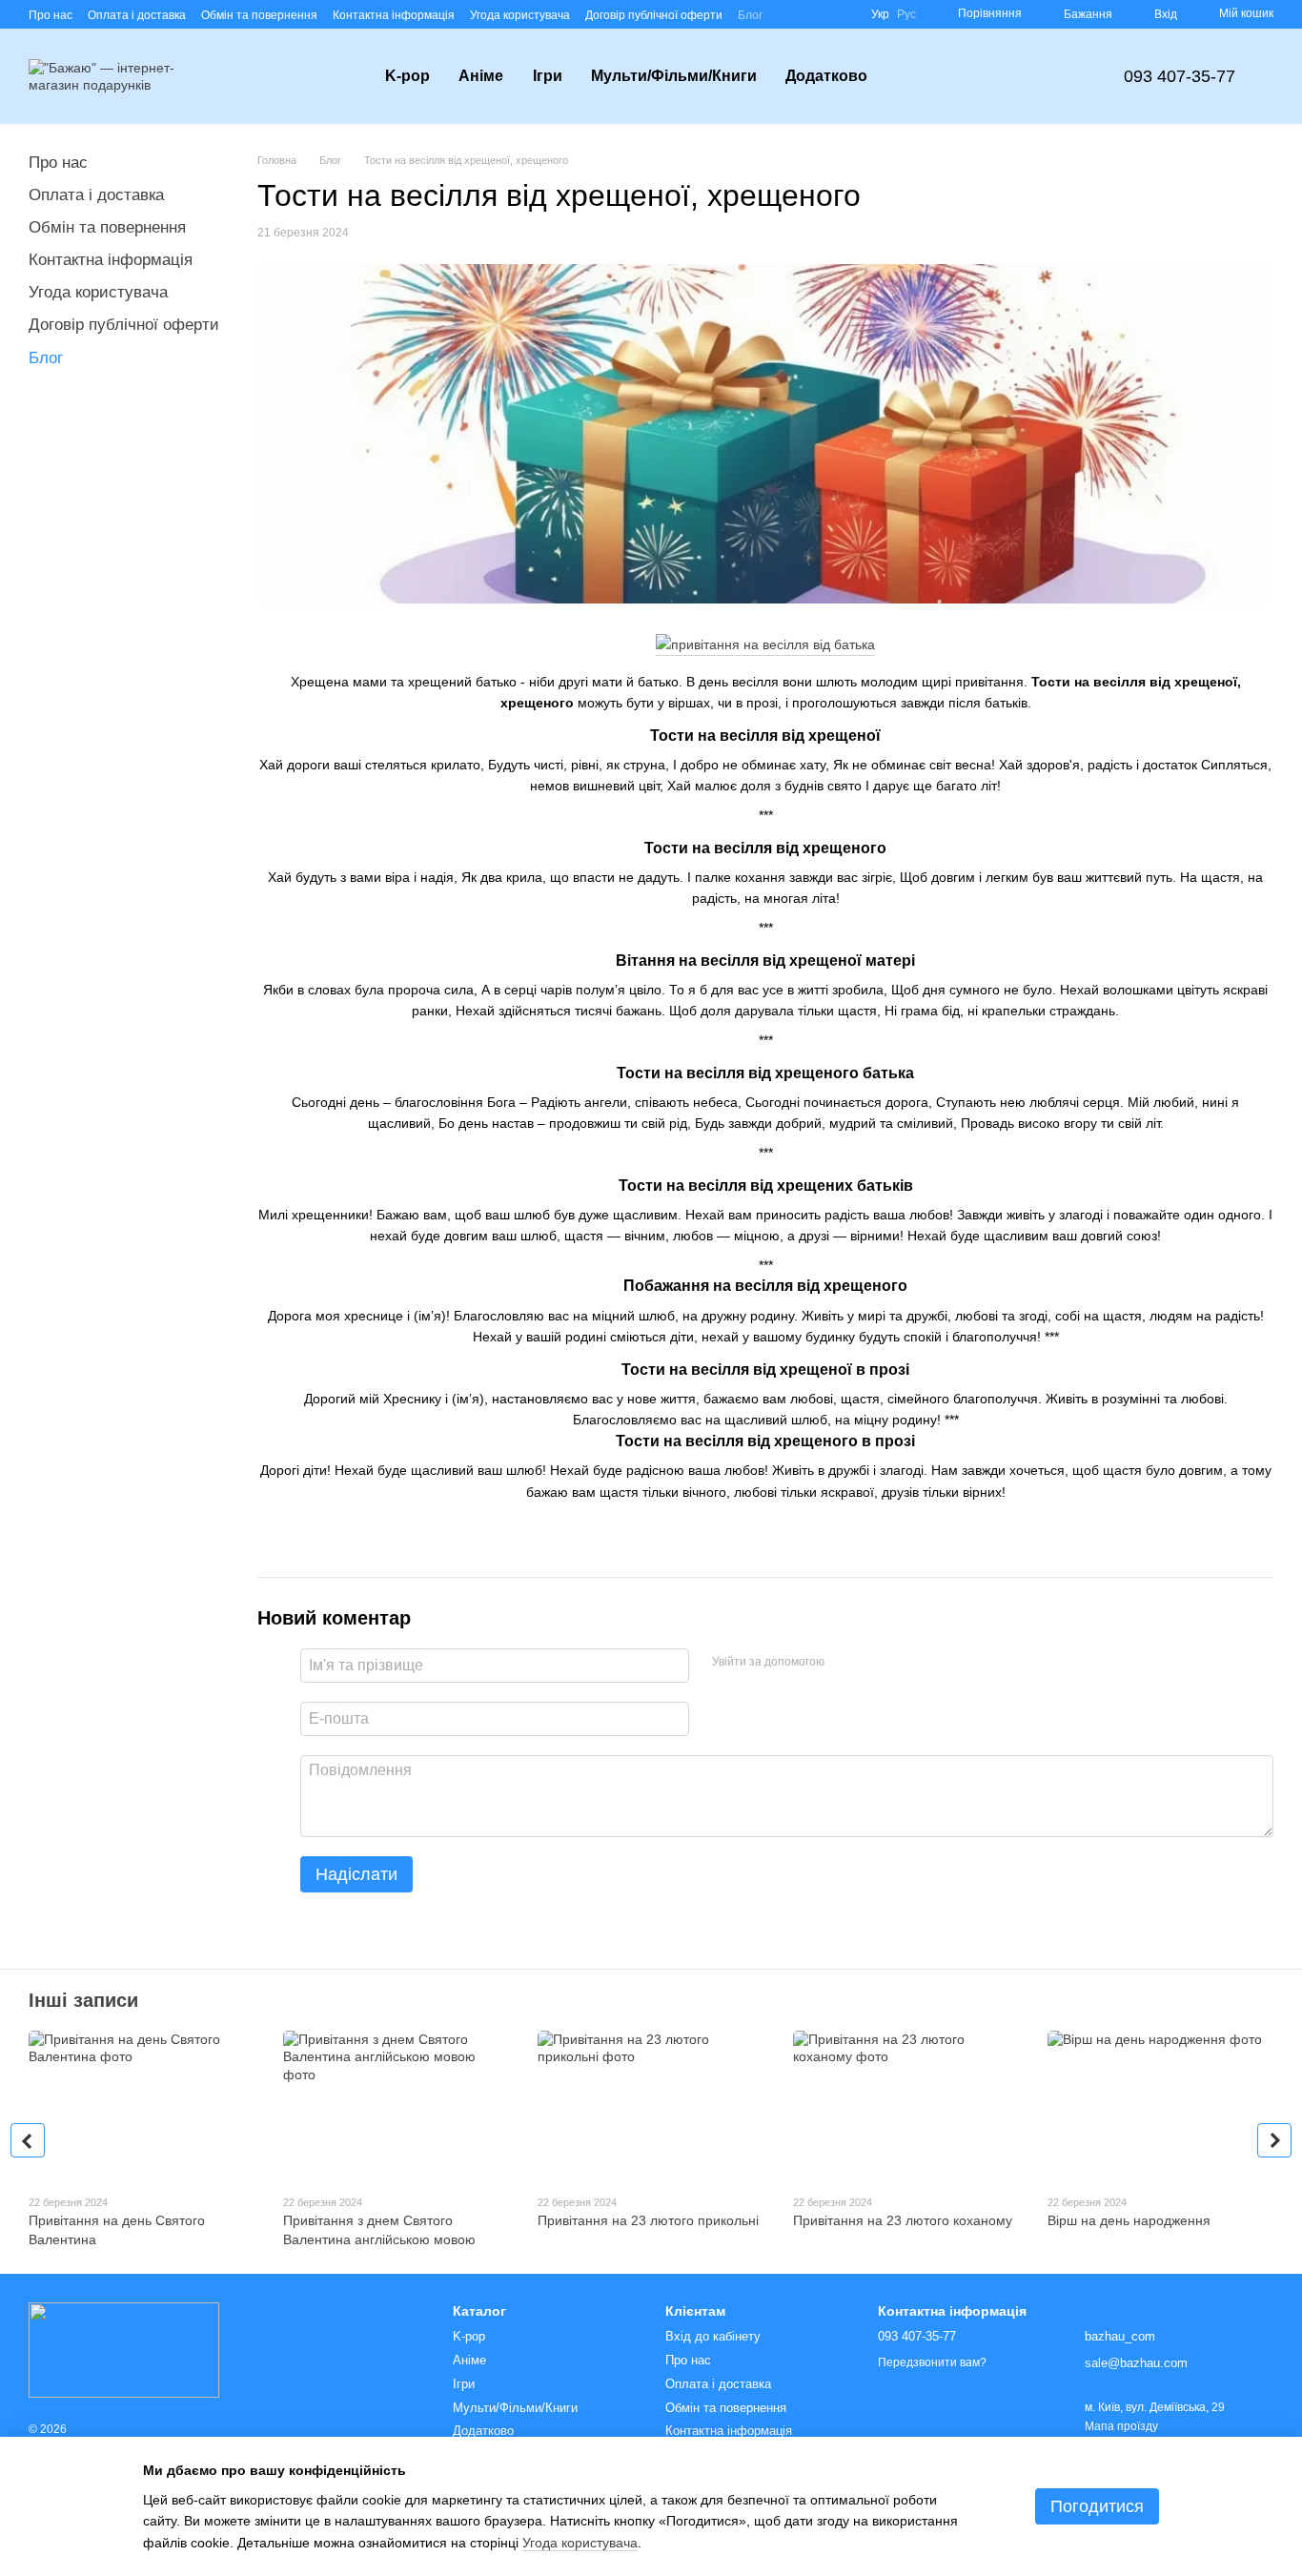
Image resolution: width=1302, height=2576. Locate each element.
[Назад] (28, 2140)
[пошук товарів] (916, 76)
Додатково (826, 76)
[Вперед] (1274, 2140)
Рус (906, 14)
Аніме (481, 76)
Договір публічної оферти (654, 15)
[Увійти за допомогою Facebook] (845, 1663)
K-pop (407, 76)
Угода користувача (520, 15)
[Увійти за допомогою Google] (876, 1663)
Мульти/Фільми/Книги (674, 76)
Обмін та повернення (259, 15)
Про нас (51, 15)
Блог (750, 15)
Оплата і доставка (137, 15)
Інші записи (83, 2000)
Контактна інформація (394, 15)
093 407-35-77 (1180, 76)
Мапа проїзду (1121, 2426)
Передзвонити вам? (932, 2362)
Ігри (548, 76)
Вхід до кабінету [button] (713, 2336)
